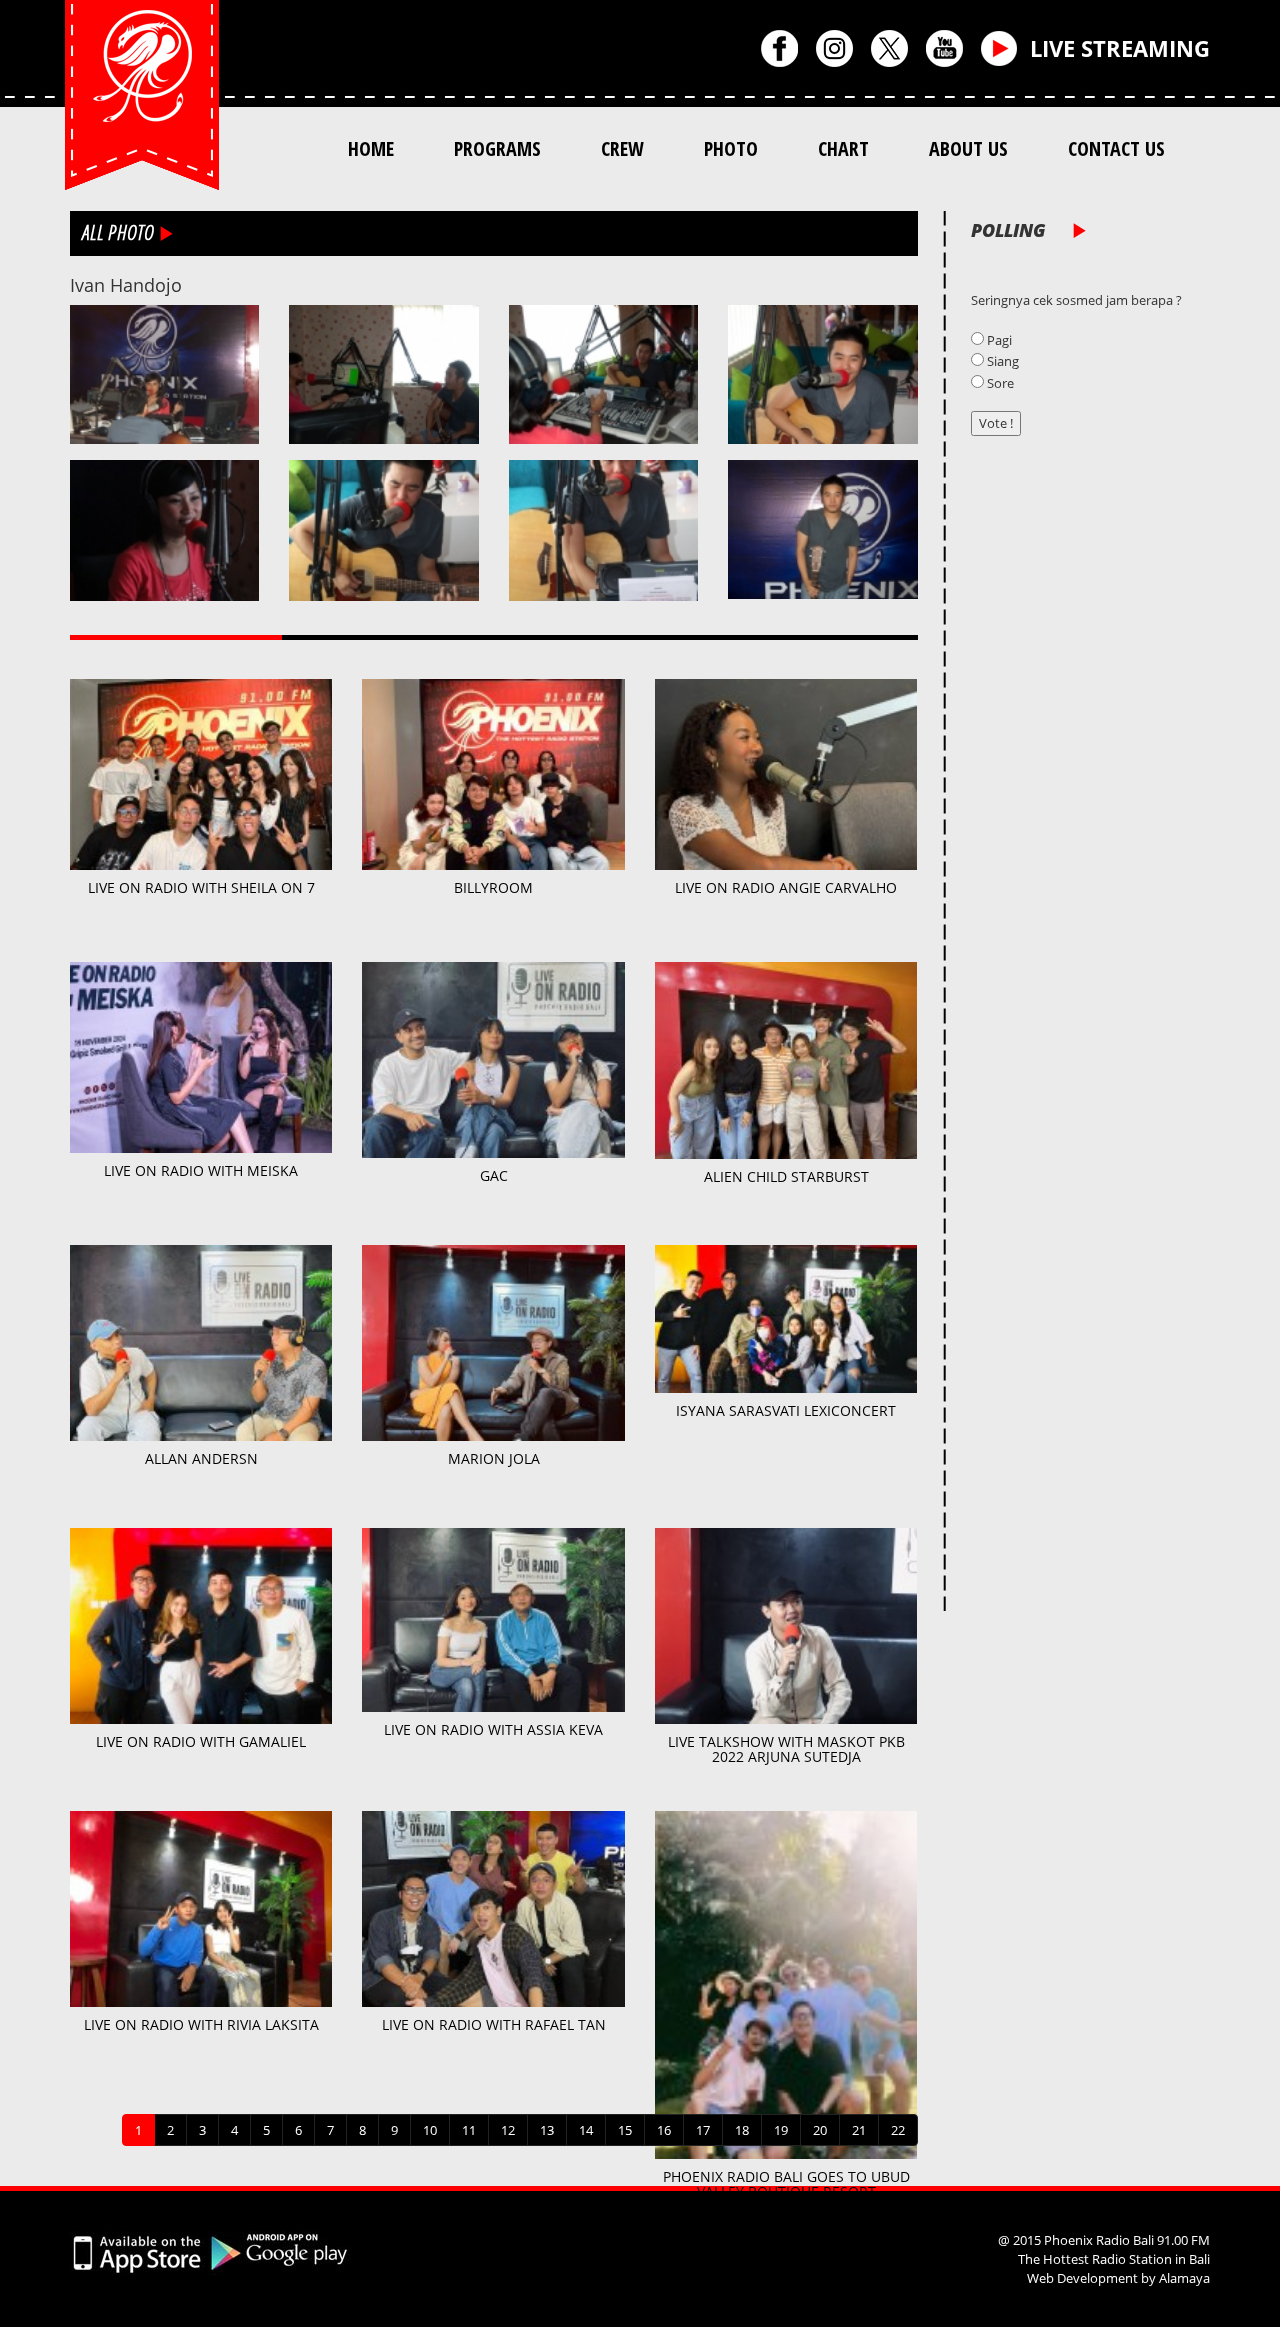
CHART (843, 148)
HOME (371, 148)
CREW (622, 148)
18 (742, 2130)
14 (586, 2130)
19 (781, 2130)
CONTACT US (1116, 148)
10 (430, 2130)
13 (547, 2130)
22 (898, 2130)
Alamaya (1184, 2278)
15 (625, 2130)
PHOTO (731, 148)
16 (664, 2130)
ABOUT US (968, 148)
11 (469, 2130)
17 (703, 2130)
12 (508, 2130)
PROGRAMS (497, 148)
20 (820, 2130)
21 (859, 2130)
